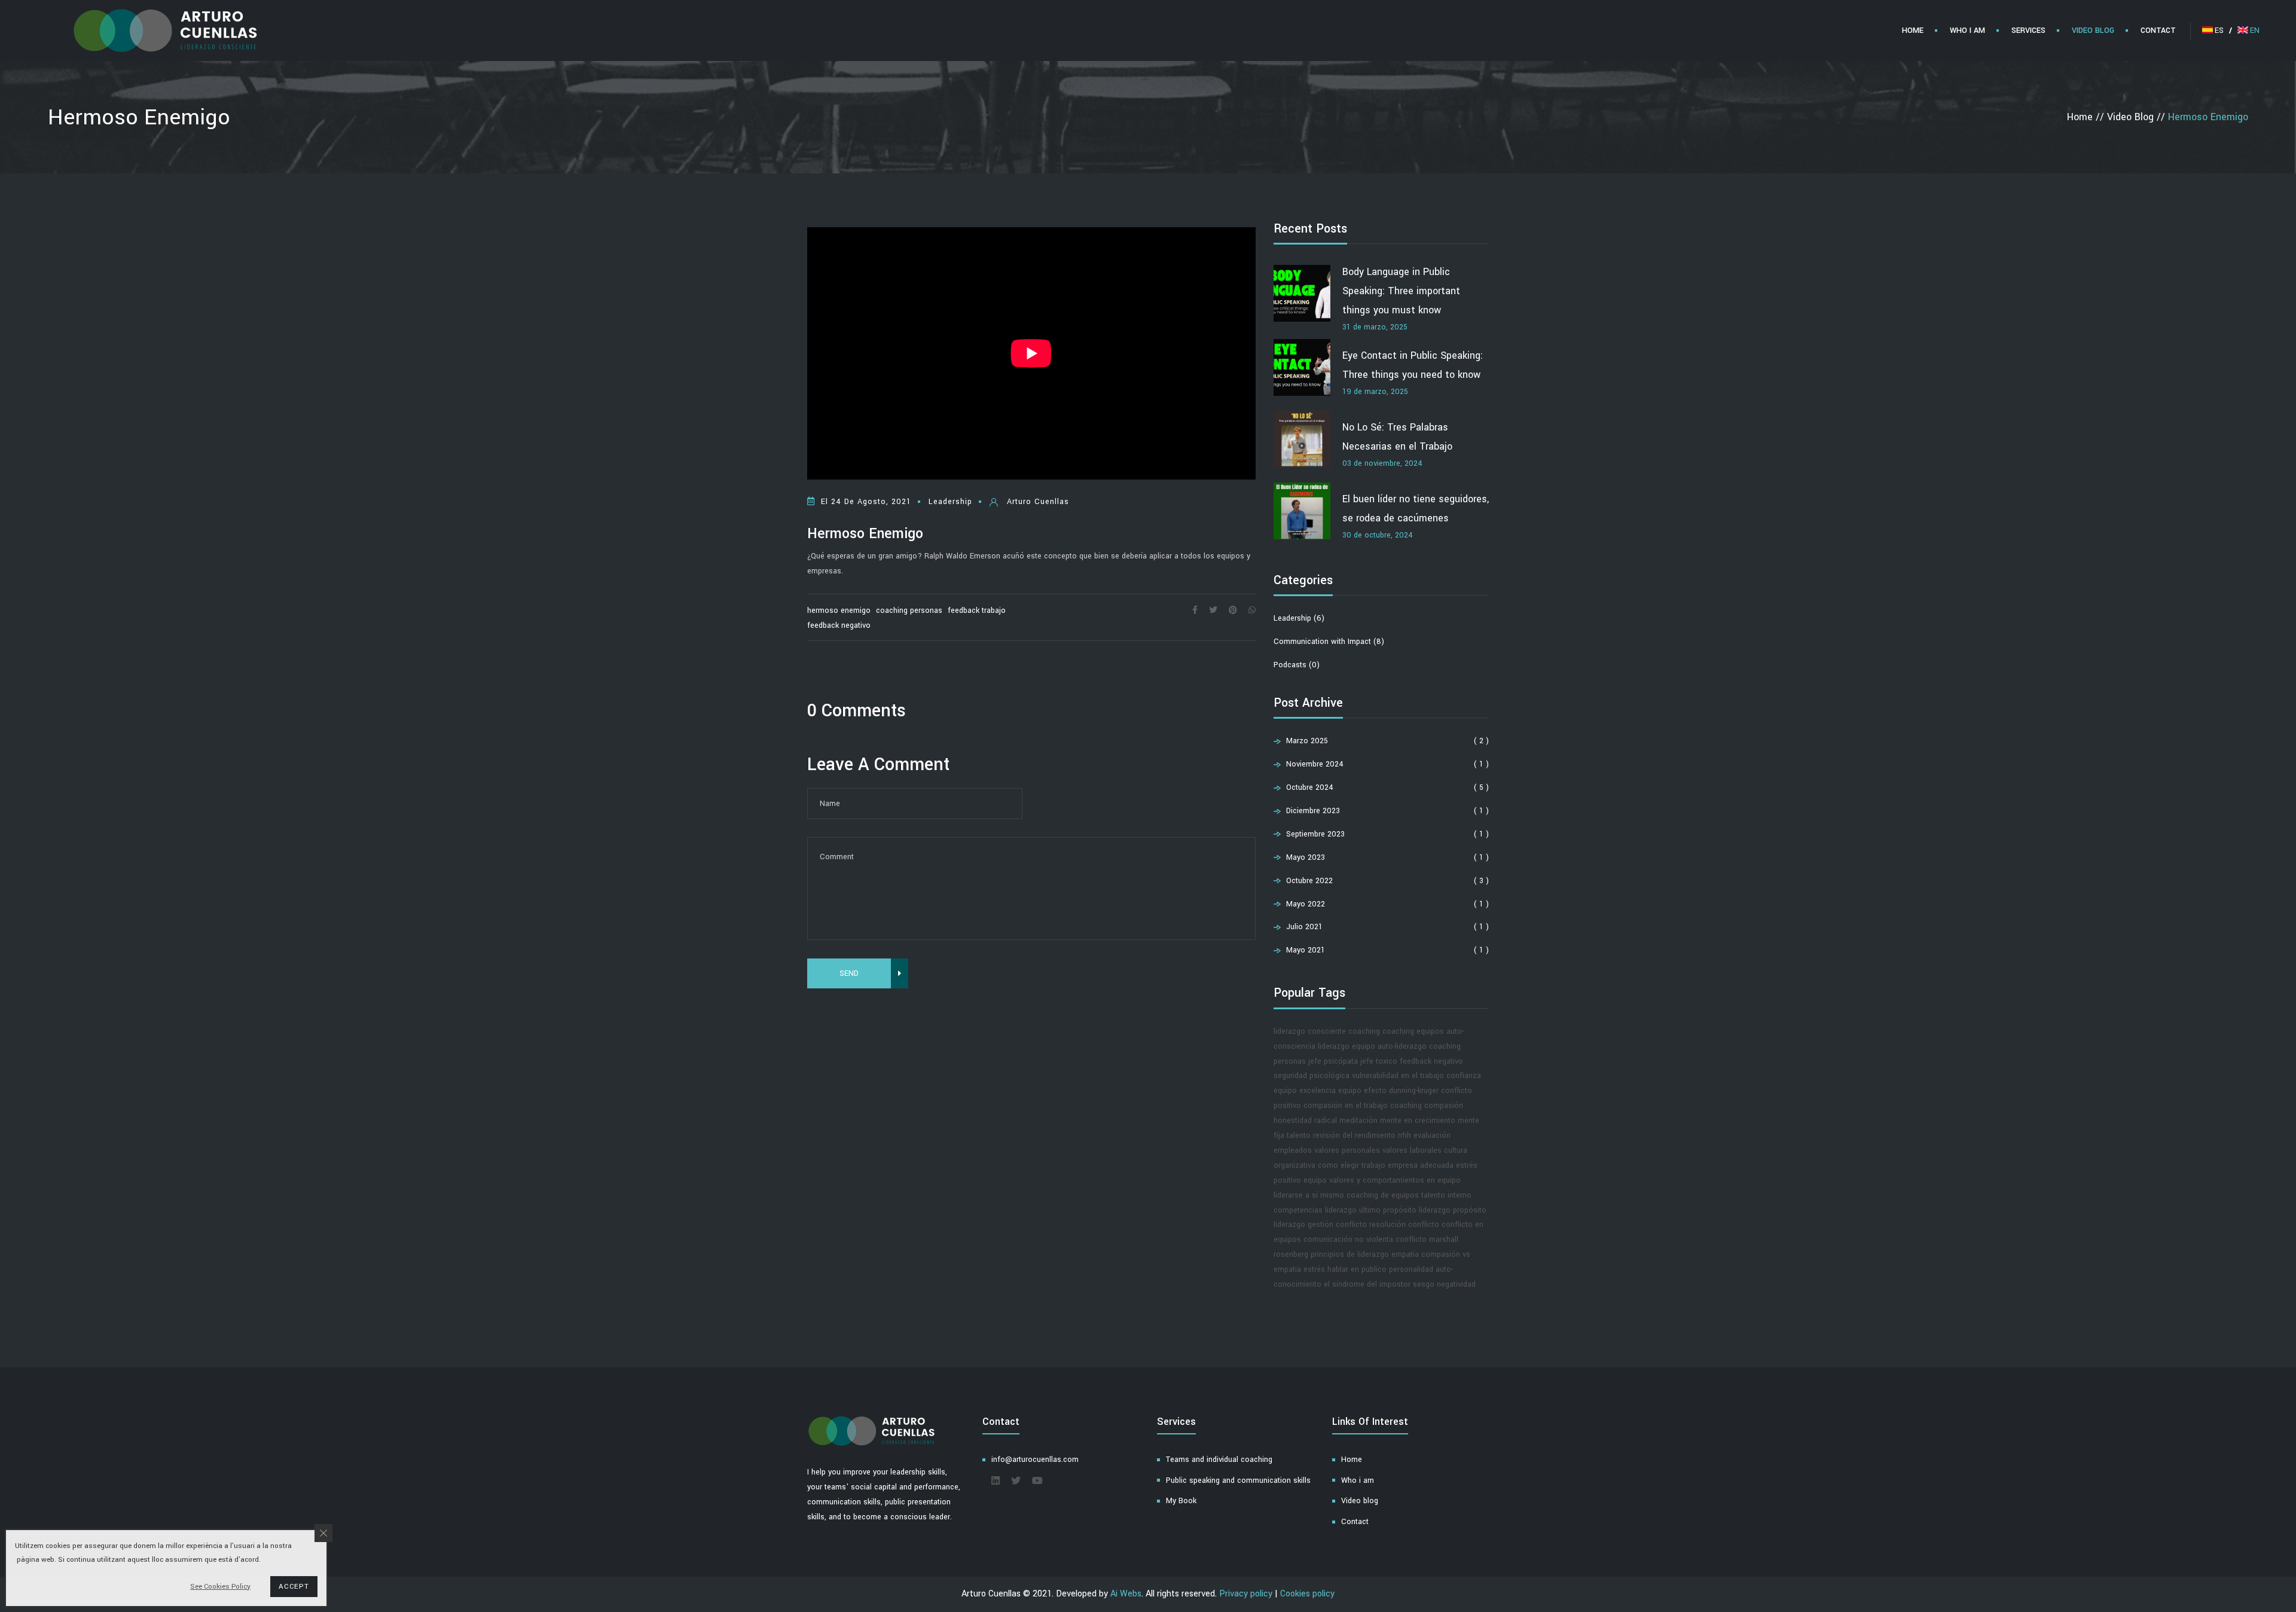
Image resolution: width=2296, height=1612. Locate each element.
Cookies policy (1307, 1594)
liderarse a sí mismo (1309, 1195)
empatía (1405, 1254)
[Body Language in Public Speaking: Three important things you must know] (1302, 296)
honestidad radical (1305, 1121)
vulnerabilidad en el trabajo (1398, 1076)
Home (1352, 1460)
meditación (1358, 1121)
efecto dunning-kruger (1401, 1091)
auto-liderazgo (1402, 1046)
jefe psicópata (1333, 1061)
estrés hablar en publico (1345, 1269)
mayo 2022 (1304, 904)
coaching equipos (1413, 1031)
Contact (1355, 1522)
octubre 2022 (1308, 881)
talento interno (1446, 1195)
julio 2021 (1303, 927)
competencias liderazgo (1315, 1210)
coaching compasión (1427, 1106)
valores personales (1347, 1150)
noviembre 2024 (1314, 764)
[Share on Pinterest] (1233, 610)
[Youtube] (1037, 1481)
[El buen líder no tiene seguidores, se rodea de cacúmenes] (1302, 514)
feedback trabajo (977, 610)
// (2087, 117)
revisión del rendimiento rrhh (1362, 1135)
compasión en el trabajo (1346, 1106)
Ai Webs (1126, 1594)
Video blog (1360, 1501)
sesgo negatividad (1444, 1284)
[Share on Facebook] (1195, 610)
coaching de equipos (1383, 1195)
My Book (1181, 1501)
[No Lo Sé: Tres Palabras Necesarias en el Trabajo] (1302, 442)
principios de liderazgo (1350, 1254)
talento (1299, 1135)
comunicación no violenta (1348, 1239)
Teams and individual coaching (1219, 1460)
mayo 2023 (1304, 857)
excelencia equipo (1330, 1091)
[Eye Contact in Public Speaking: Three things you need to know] (1302, 370)
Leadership (1299, 618)
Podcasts (1297, 665)
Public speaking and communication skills (1238, 1480)
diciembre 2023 (1312, 811)
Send (849, 973)
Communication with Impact (1329, 642)
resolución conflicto (1404, 1225)
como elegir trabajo (1352, 1165)
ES (2223, 30)
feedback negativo (839, 625)
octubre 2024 (1309, 787)
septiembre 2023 (1314, 834)
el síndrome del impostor (1367, 1284)
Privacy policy (1246, 1594)
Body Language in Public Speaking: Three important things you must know (1401, 291)
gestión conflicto (1337, 1225)
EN (2255, 30)
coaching (1364, 1031)
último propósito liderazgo (1405, 1210)
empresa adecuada (1421, 1165)
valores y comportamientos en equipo (1395, 1180)
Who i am (1358, 1480)
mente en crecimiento (1418, 1121)
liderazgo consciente (1310, 1031)
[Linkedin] (996, 1481)
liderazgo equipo (1347, 1046)
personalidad (1411, 1269)
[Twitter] (1016, 1481)
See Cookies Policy (220, 1587)
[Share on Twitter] (1213, 610)
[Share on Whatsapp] (1252, 610)
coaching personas (909, 610)
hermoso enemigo (839, 610)
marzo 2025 (1306, 741)
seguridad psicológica (1312, 1076)
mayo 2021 (1304, 950)
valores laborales (1412, 1150)
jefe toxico (1379, 1061)
